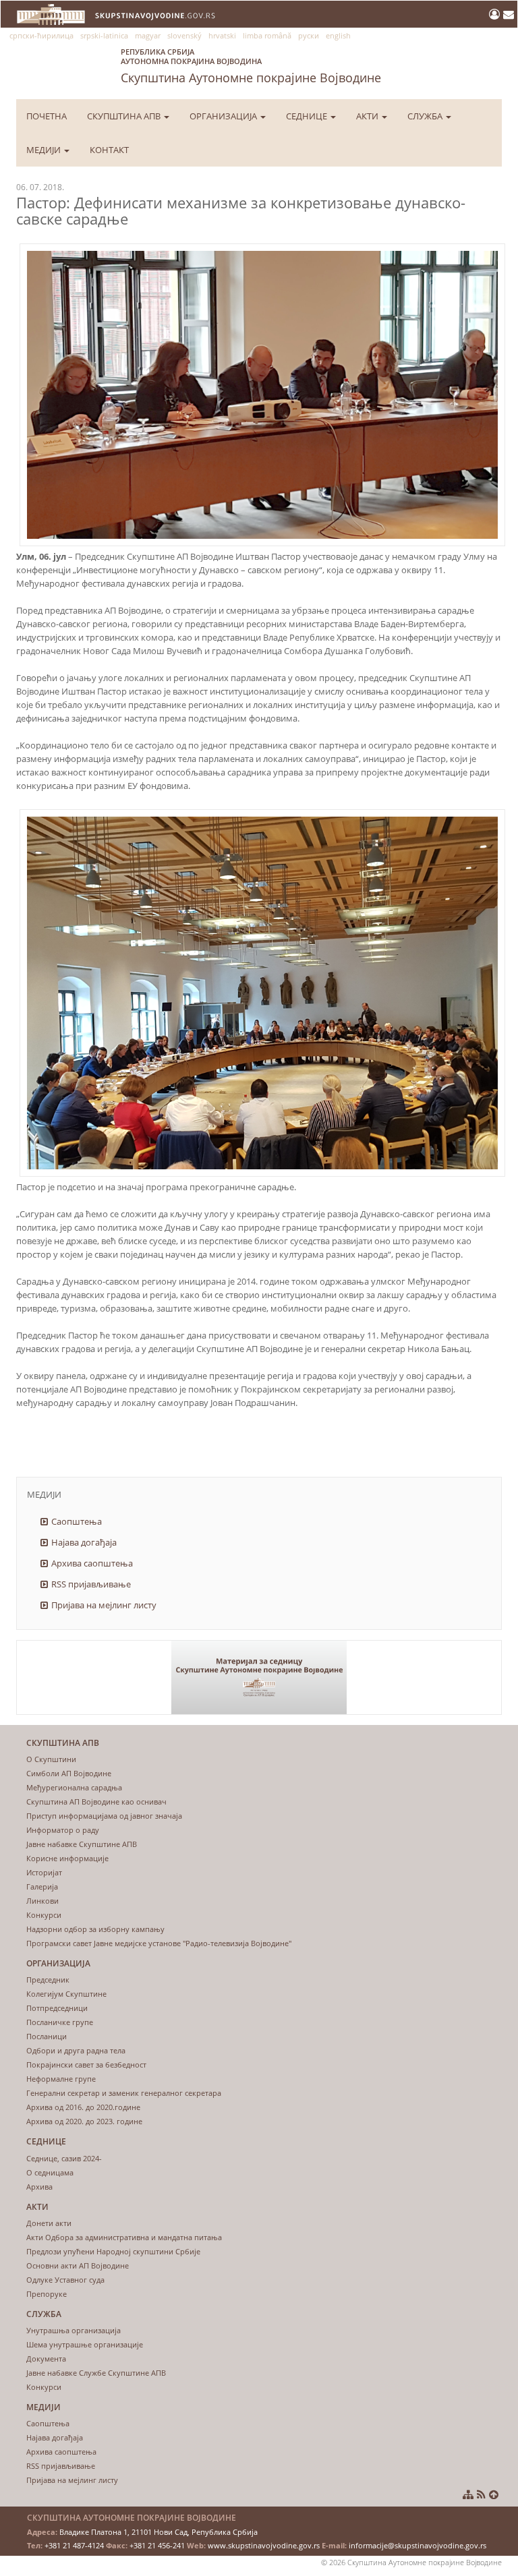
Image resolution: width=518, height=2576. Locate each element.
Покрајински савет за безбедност (86, 2065)
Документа (46, 2359)
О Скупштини (51, 1759)
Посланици (47, 2036)
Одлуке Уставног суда (65, 2280)
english (338, 35)
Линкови (42, 1901)
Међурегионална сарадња (74, 1787)
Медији (45, 150)
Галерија (42, 1886)
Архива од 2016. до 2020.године (83, 2107)
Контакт (109, 150)
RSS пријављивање (91, 1584)
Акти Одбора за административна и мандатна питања (124, 2237)
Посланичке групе (60, 2022)
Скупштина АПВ (125, 116)
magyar (148, 35)
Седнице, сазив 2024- (64, 2158)
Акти (368, 116)
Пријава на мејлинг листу (104, 1605)
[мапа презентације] (468, 2494)
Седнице (308, 116)
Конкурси (44, 1915)
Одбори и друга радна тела (76, 2050)
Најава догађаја (84, 1542)
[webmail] (509, 14)
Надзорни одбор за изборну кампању (95, 1929)
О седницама (50, 2172)
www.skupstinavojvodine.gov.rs (264, 2545)
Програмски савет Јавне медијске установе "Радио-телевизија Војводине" (159, 1943)
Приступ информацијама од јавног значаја (104, 1816)
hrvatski (222, 35)
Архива (39, 2187)
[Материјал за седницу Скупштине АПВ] (259, 1677)
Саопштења (77, 1521)
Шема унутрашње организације (85, 2344)
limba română (267, 35)
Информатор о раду (63, 1830)
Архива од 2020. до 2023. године (84, 2121)
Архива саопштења (92, 1563)
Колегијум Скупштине (66, 1994)
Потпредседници (57, 2008)
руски (309, 35)
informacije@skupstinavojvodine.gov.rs (418, 2545)
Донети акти (49, 2223)
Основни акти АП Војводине (78, 2265)
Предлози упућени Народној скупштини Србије (113, 2251)
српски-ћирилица (41, 35)
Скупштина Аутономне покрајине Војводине (251, 66)
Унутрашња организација (74, 2330)
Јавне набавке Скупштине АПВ (82, 1844)
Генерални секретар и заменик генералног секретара (124, 2093)
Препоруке (47, 2294)
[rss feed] (481, 2494)
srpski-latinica (104, 35)
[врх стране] (494, 2494)
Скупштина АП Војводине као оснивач (96, 1802)
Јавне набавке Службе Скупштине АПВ (96, 2373)
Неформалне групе (61, 2079)
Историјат (44, 1872)
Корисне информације (67, 1858)
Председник (48, 1980)
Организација (224, 116)
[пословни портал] (496, 14)
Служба (426, 116)
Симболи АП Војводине (69, 1773)
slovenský (184, 35)
